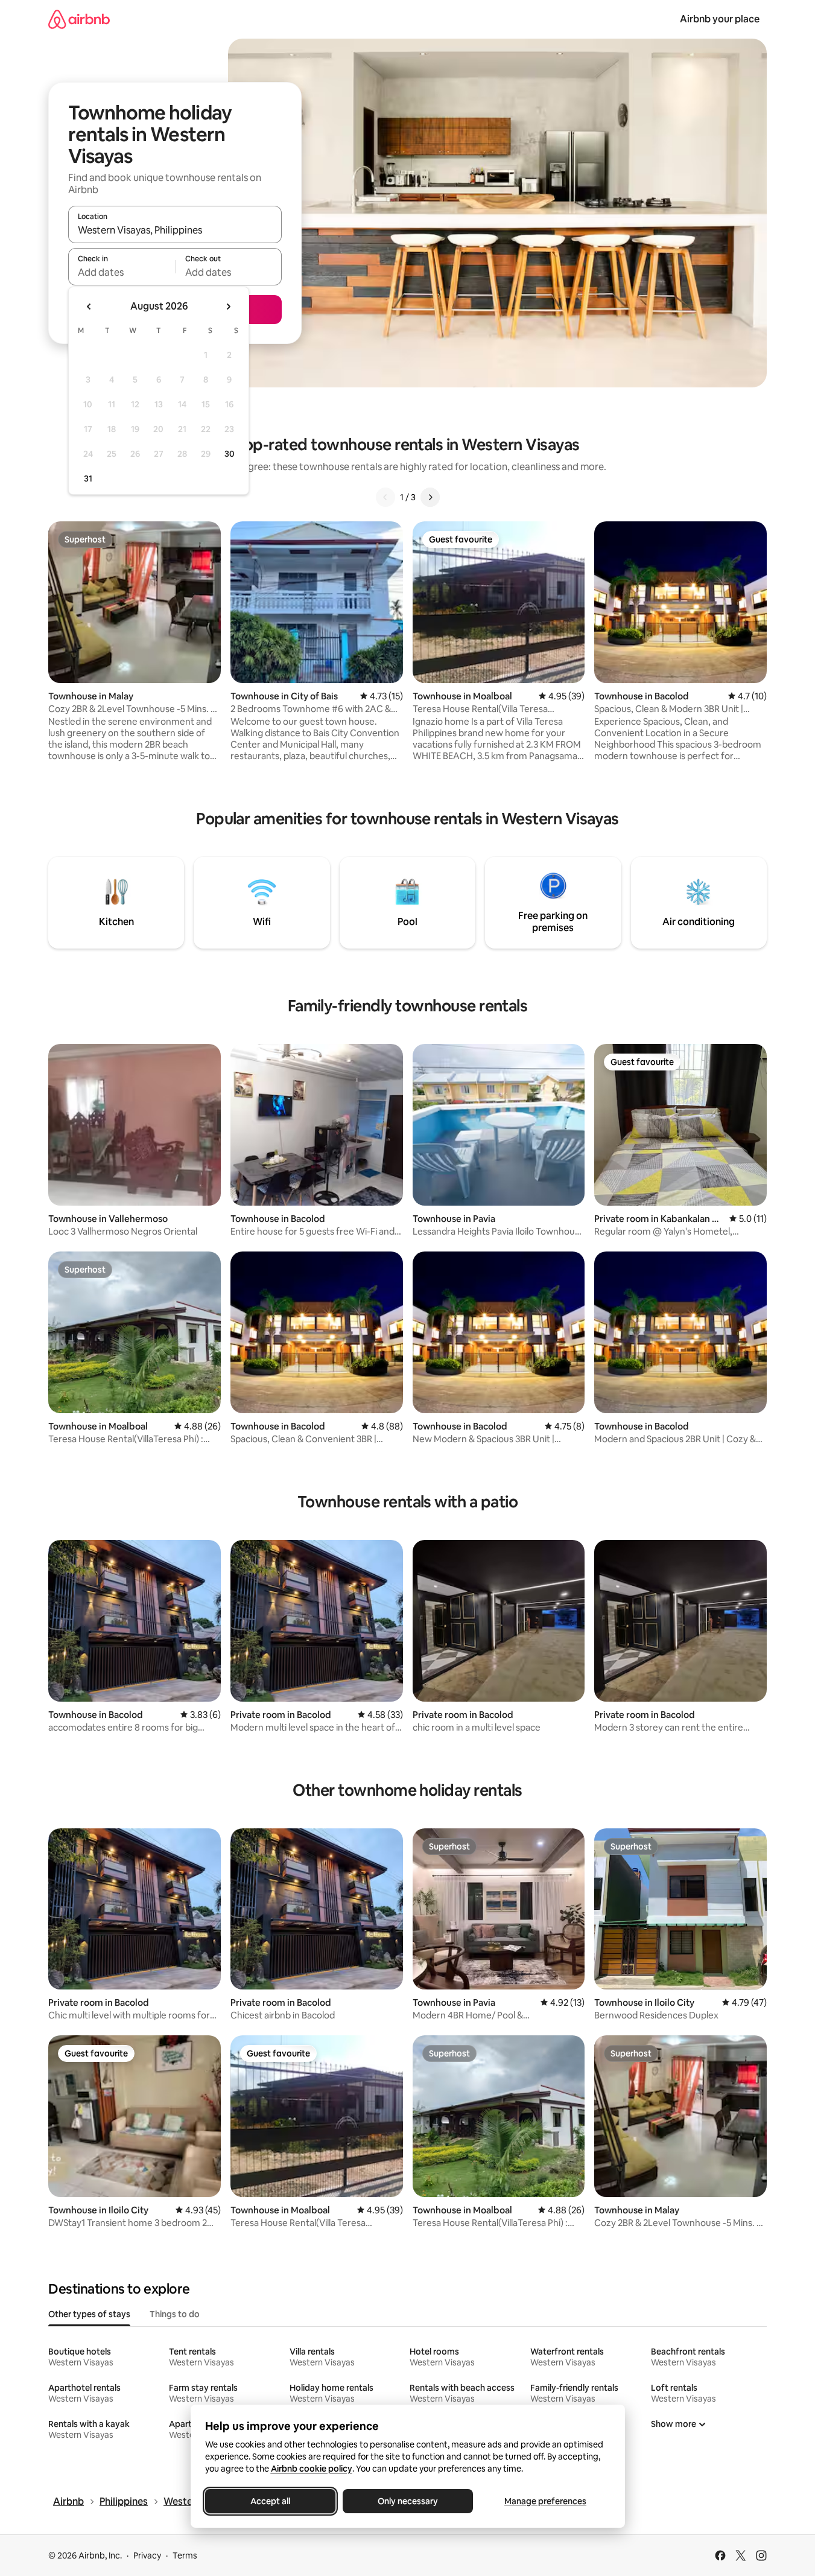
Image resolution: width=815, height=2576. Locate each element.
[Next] (430, 497)
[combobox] (175, 230)
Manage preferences (545, 2501)
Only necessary (408, 2501)
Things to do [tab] (175, 2314)
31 (88, 479)
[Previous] (385, 497)
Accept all (270, 2501)
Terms (185, 2555)
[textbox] (122, 272)
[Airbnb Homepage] (79, 19)
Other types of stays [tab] (89, 2314)
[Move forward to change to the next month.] (228, 307)
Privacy (147, 2555)
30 (230, 454)
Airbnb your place (720, 19)
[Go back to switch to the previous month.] (89, 307)
